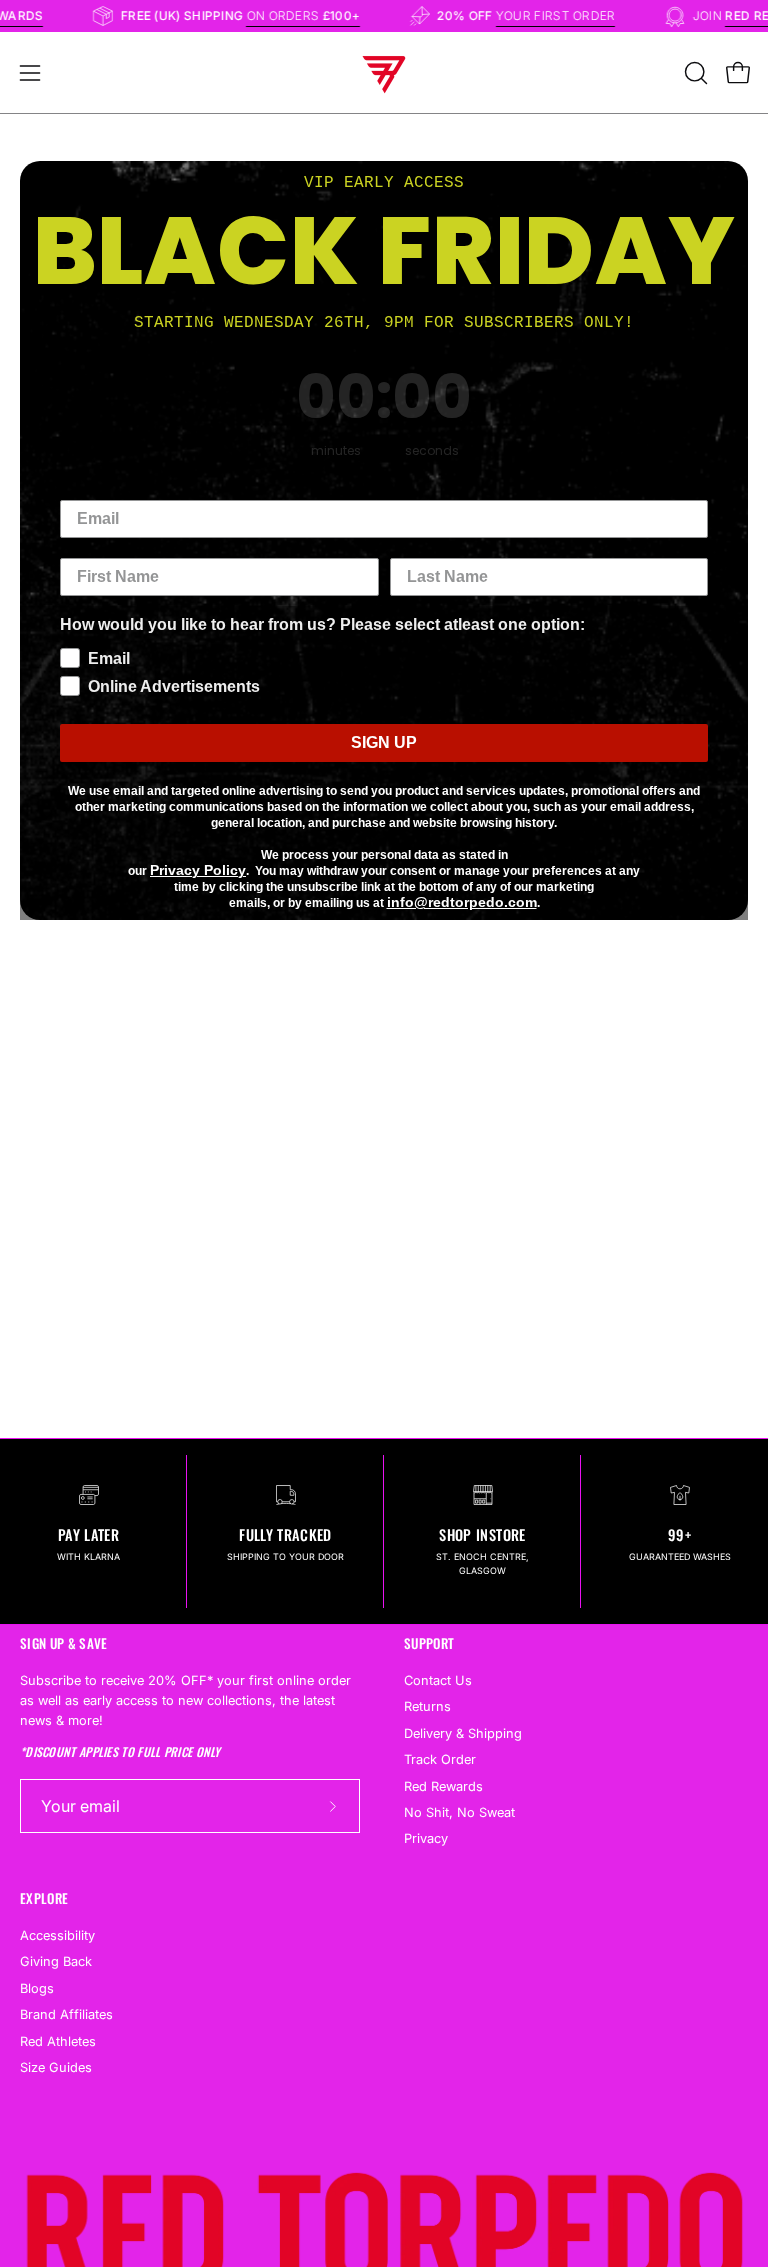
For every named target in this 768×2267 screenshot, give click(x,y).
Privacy (426, 1839)
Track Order (440, 1759)
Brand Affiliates (66, 2014)
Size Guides (56, 2067)
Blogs (37, 1988)
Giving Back (56, 1961)
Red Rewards (443, 1786)
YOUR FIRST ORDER (570, 15)
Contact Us (438, 1680)
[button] (694, 73)
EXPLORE (44, 1898)
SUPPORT (429, 1643)
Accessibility (57, 1935)
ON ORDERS (318, 15)
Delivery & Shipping (463, 1733)
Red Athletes (58, 2041)
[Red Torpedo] (384, 73)
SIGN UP (384, 742)
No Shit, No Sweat (459, 1812)
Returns (427, 1707)
